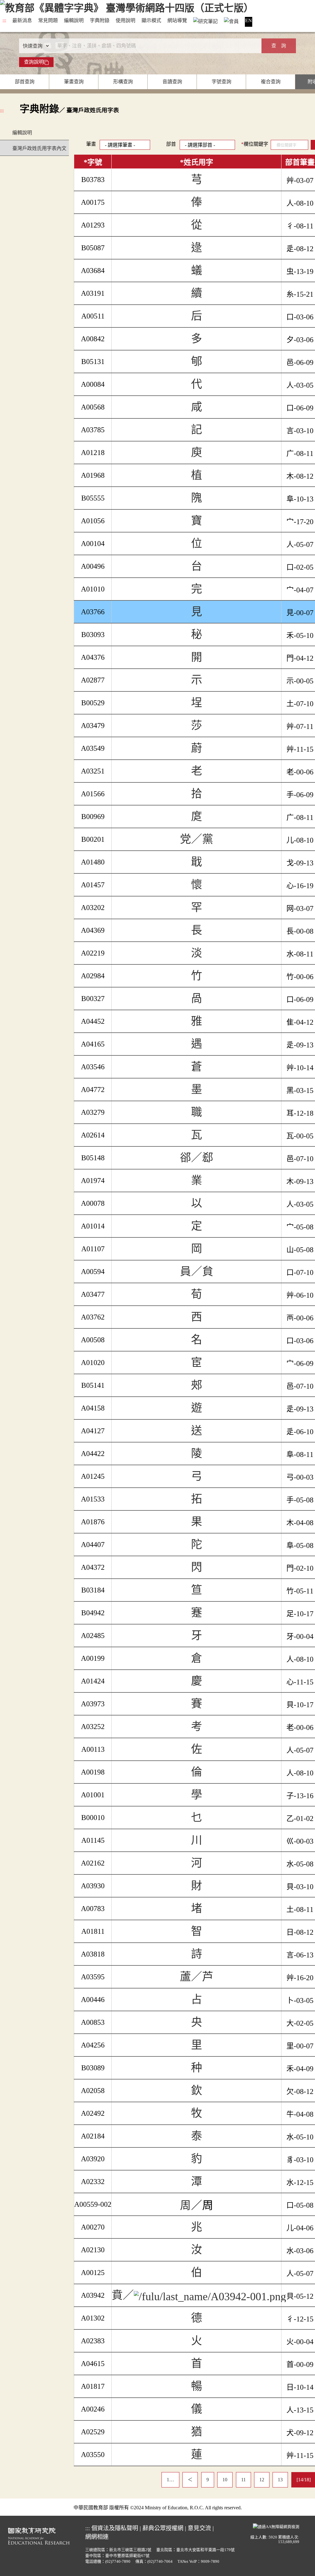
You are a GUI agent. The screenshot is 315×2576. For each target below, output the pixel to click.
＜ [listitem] (190, 2480)
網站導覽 (177, 20)
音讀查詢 (172, 82)
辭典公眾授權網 (163, 2528)
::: (4, 20)
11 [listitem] (243, 2480)
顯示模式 (151, 20)
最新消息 (22, 20)
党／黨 (197, 839)
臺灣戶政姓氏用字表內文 (39, 148)
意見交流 (199, 2528)
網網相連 (97, 2537)
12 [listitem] (262, 2480)
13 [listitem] (280, 2480)
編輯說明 (74, 20)
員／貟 (197, 1272)
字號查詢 (221, 82)
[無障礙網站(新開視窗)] (276, 2526)
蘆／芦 (197, 1977)
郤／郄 (197, 1158)
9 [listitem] (208, 2480)
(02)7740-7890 (118, 2562)
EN (249, 20)
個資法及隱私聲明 (115, 2528)
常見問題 (48, 20)
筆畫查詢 (74, 82)
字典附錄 (100, 20)
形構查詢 (123, 82)
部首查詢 (25, 82)
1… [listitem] (170, 2480)
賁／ (123, 2295)
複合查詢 (271, 82)
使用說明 (126, 20)
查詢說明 (34, 62)
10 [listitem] (225, 2480)
